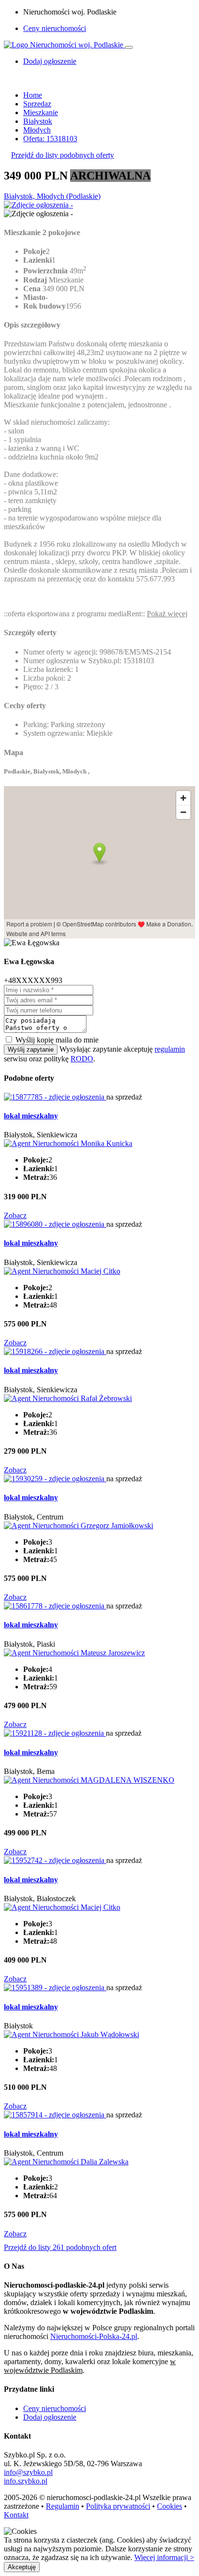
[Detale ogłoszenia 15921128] (55, 1733)
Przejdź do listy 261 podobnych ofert (60, 2247)
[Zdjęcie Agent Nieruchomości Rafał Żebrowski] (68, 1398)
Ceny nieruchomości (55, 28)
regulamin (170, 1049)
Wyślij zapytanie (31, 1050)
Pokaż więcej (167, 614)
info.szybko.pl (26, 2481)
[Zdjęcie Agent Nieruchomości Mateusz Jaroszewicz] (74, 1653)
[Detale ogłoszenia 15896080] (55, 1224)
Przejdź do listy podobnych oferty (63, 155)
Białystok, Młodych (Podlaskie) (52, 196)
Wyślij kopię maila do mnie (57, 1040)
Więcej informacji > (164, 2557)
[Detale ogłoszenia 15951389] (55, 1988)
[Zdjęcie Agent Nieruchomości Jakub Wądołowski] (71, 2034)
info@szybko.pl (28, 2472)
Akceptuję (22, 2567)
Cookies (170, 2506)
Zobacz (15, 1215)
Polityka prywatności (118, 2506)
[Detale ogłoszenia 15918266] (55, 1351)
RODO (82, 1059)
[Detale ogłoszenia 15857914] (55, 2115)
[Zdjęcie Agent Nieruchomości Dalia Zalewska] (66, 2162)
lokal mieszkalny (31, 1116)
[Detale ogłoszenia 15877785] (55, 1097)
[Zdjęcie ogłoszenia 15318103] (38, 205)
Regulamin (63, 2506)
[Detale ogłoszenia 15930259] (55, 1479)
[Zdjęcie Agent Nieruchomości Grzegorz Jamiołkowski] (78, 1526)
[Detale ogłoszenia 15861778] (55, 1606)
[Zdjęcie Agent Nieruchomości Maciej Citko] (62, 1271)
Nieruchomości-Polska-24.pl (94, 2336)
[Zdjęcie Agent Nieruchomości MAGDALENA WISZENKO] (89, 1780)
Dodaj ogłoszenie (50, 2417)
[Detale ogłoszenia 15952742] (55, 1860)
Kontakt (16, 2515)
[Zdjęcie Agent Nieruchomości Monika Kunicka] (68, 1143)
